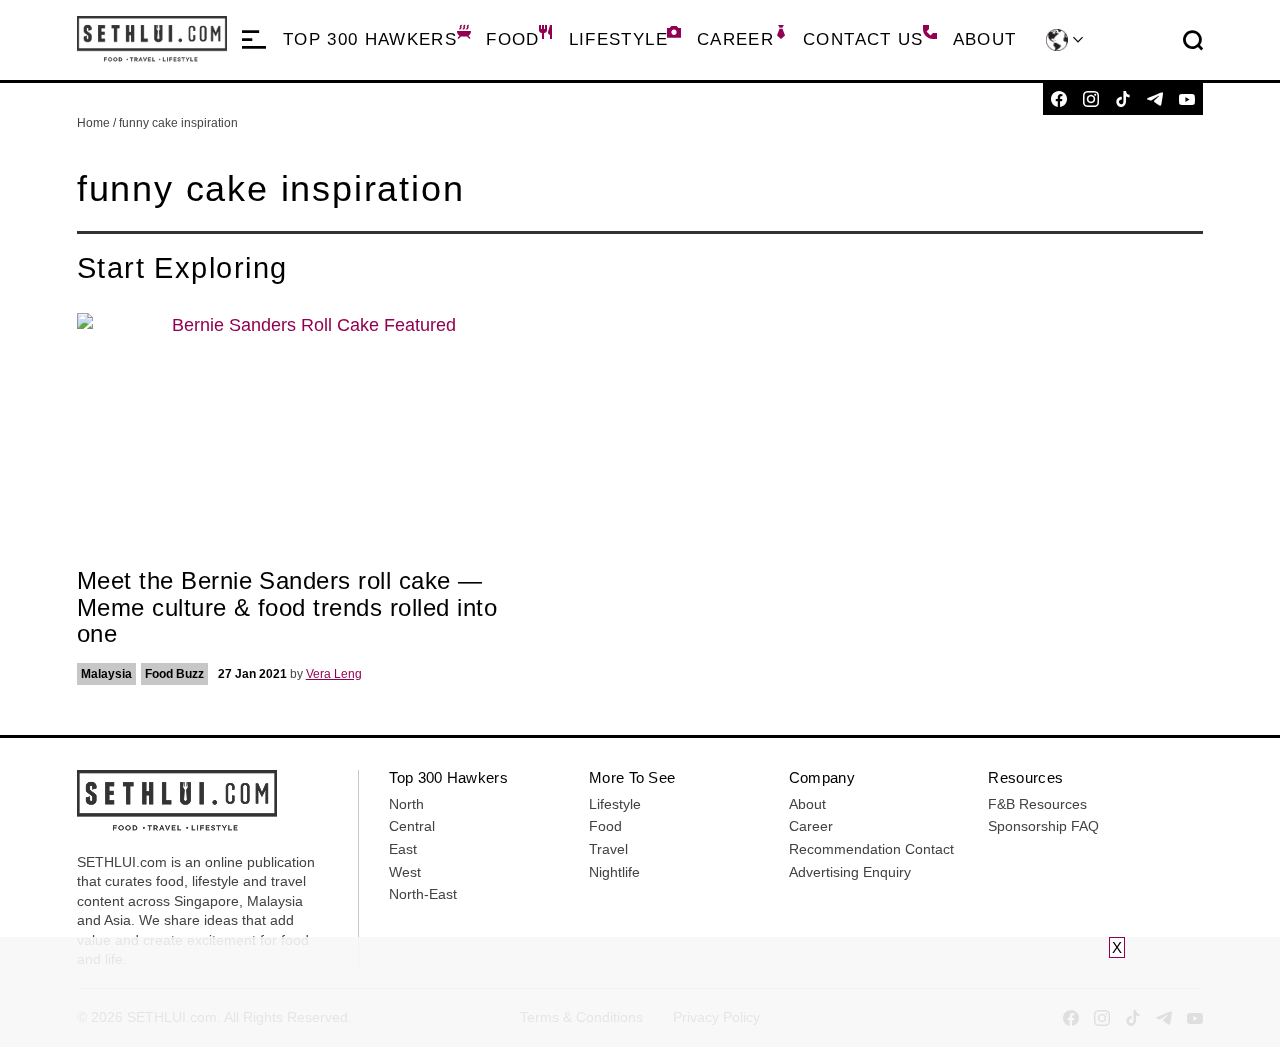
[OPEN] (254, 40)
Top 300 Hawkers (370, 39)
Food (512, 39)
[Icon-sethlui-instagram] (1091, 99)
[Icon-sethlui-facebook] (1059, 99)
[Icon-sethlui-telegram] (1155, 99)
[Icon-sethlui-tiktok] (1123, 99)
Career (735, 39)
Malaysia (106, 674)
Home (93, 123)
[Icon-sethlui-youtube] (1187, 99)
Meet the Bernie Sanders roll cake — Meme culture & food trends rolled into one (287, 607)
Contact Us (863, 39)
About (985, 39)
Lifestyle (618, 39)
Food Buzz (174, 674)
